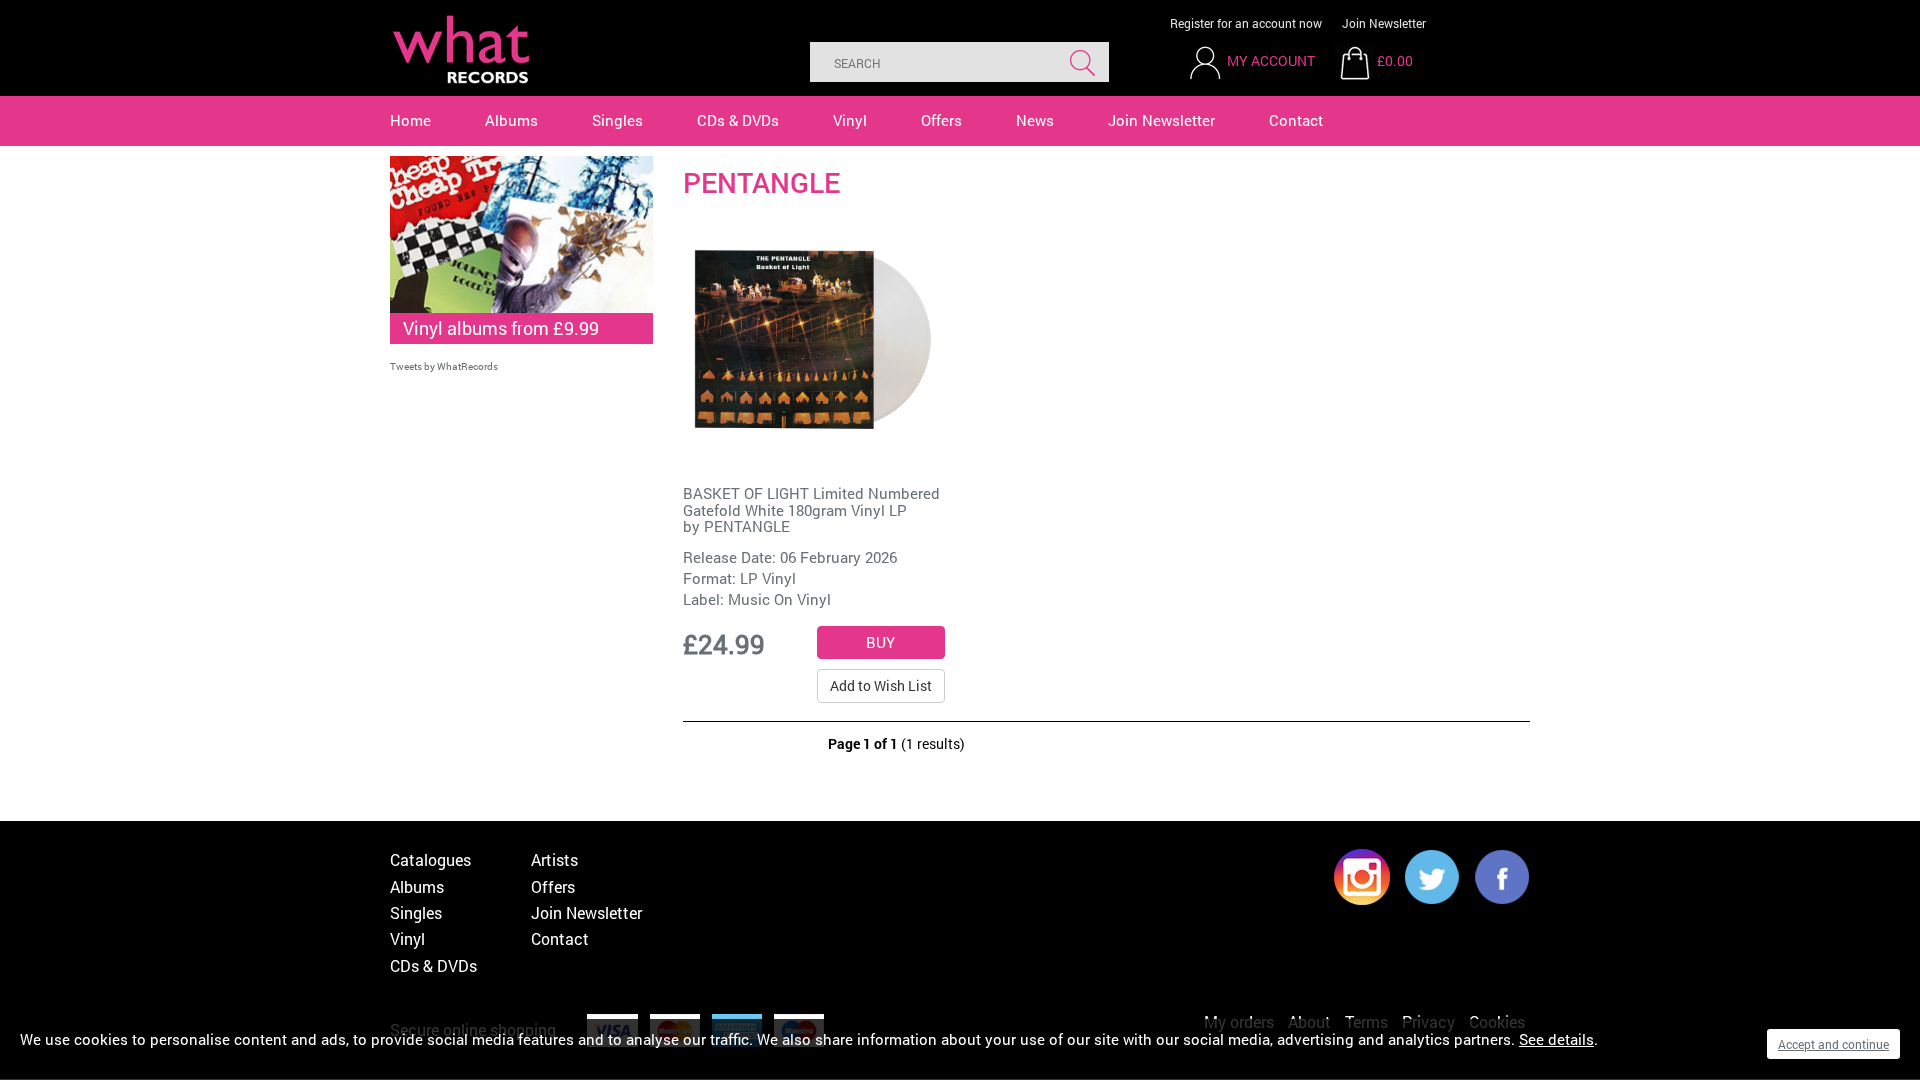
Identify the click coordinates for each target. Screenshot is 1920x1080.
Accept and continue (1833, 1044)
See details (1556, 1039)
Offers (941, 120)
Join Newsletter (1384, 23)
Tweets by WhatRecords (444, 366)
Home (410, 120)
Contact (1296, 120)
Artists (554, 859)
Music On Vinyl (779, 599)
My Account (1271, 60)
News (1035, 120)
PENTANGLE (747, 526)
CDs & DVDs (738, 120)
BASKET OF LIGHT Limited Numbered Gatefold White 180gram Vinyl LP (811, 501)
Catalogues (430, 859)
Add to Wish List (881, 685)
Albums (511, 120)
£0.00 (1395, 60)
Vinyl (850, 120)
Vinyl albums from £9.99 (501, 328)
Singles (617, 120)
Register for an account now (1246, 23)
